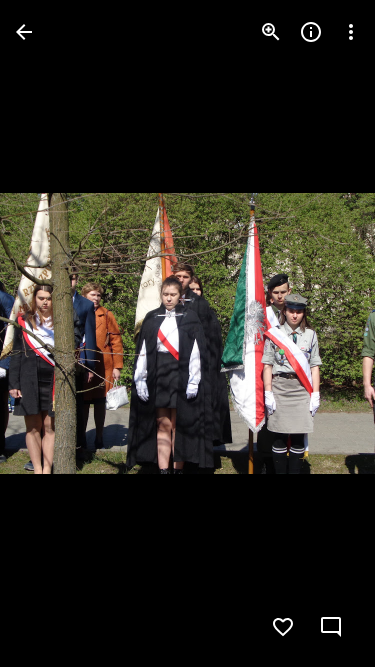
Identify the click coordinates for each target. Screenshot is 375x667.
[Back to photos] (24, 32)
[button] (56, 334)
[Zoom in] (271, 32)
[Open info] (311, 32)
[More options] (351, 32)
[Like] (283, 627)
